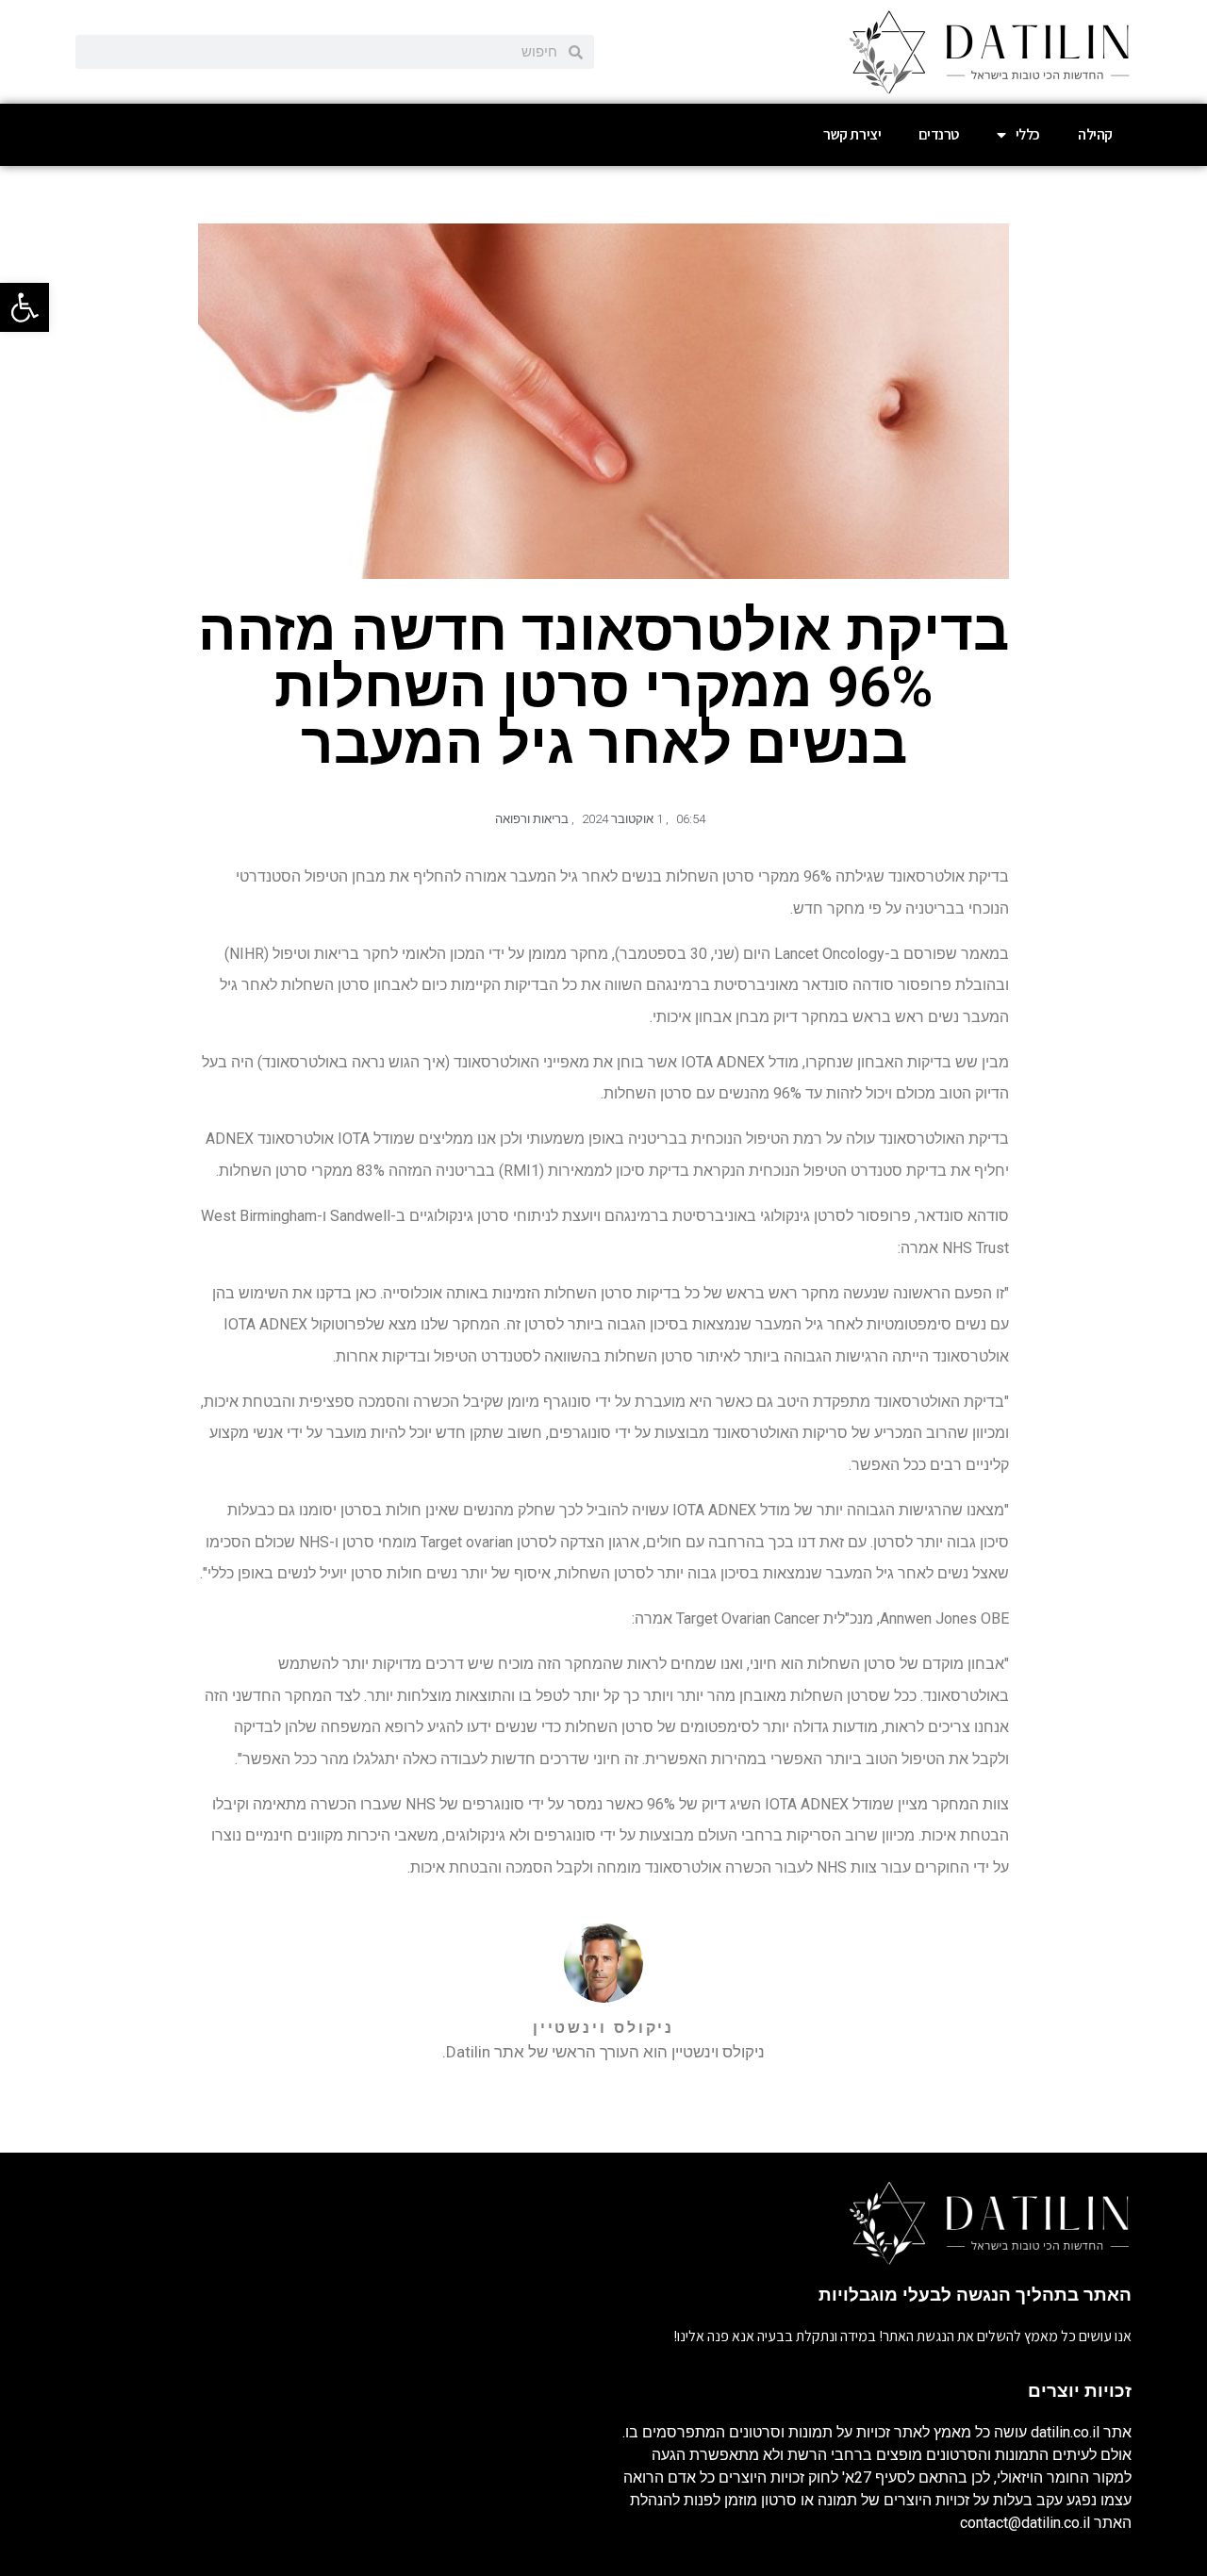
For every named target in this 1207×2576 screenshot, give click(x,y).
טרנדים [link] (939, 134)
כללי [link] (1028, 134)
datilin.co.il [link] (1065, 2432)
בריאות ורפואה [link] (532, 819)
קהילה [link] (1095, 134)
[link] (25, 307)
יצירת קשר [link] (852, 134)
